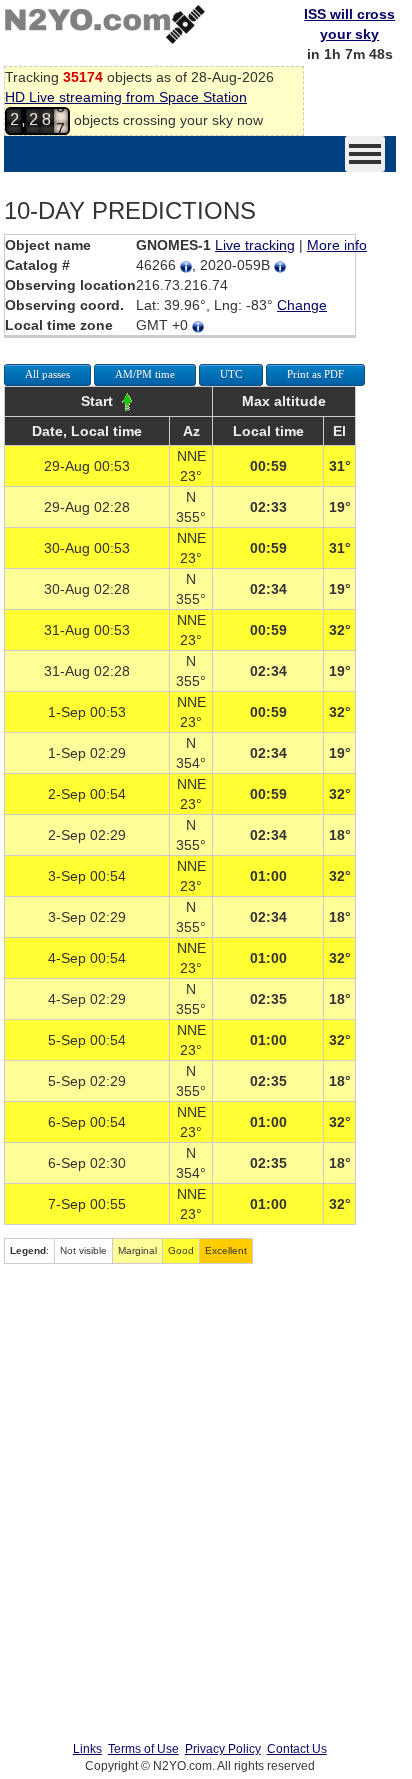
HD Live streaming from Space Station (126, 97)
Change (302, 305)
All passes (47, 374)
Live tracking (255, 245)
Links (87, 1749)
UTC (231, 374)
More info (337, 245)
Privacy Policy (223, 1749)
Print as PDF (315, 374)
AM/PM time (145, 374)
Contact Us (297, 1749)
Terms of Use (143, 1749)
